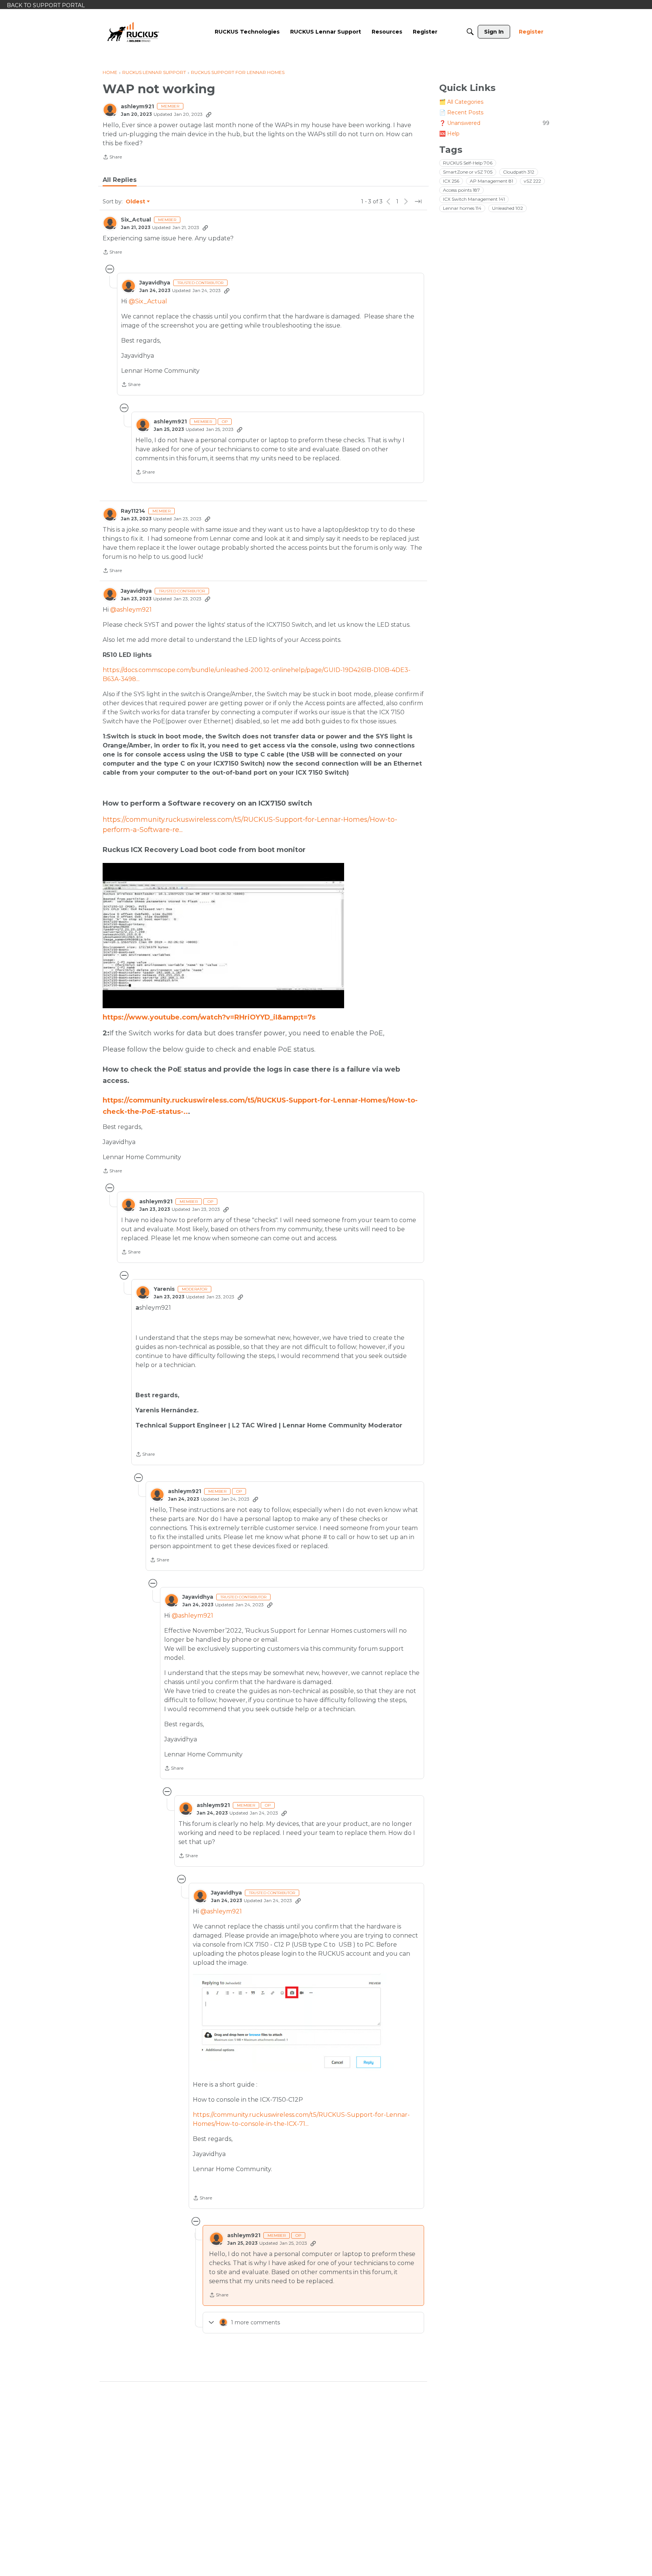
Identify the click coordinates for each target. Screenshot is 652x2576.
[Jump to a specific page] (418, 201)
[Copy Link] (209, 114)
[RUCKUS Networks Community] (133, 32)
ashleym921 (137, 107)
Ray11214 (133, 511)
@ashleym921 (131, 610)
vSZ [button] (532, 181)
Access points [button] (461, 190)
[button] (306, 2022)
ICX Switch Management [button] (474, 199)
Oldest (136, 202)
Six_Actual (136, 220)
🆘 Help (449, 134)
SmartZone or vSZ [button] (468, 172)
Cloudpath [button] (519, 172)
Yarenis (164, 1289)
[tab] (120, 180)
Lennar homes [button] (462, 208)
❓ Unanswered (494, 123)
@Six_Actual (148, 301)
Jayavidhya (155, 283)
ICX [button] (451, 181)
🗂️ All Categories (461, 102)
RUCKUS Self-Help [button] (468, 163)
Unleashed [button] (507, 208)
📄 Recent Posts (461, 112)
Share (112, 158)
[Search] (470, 32)
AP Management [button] (491, 181)
